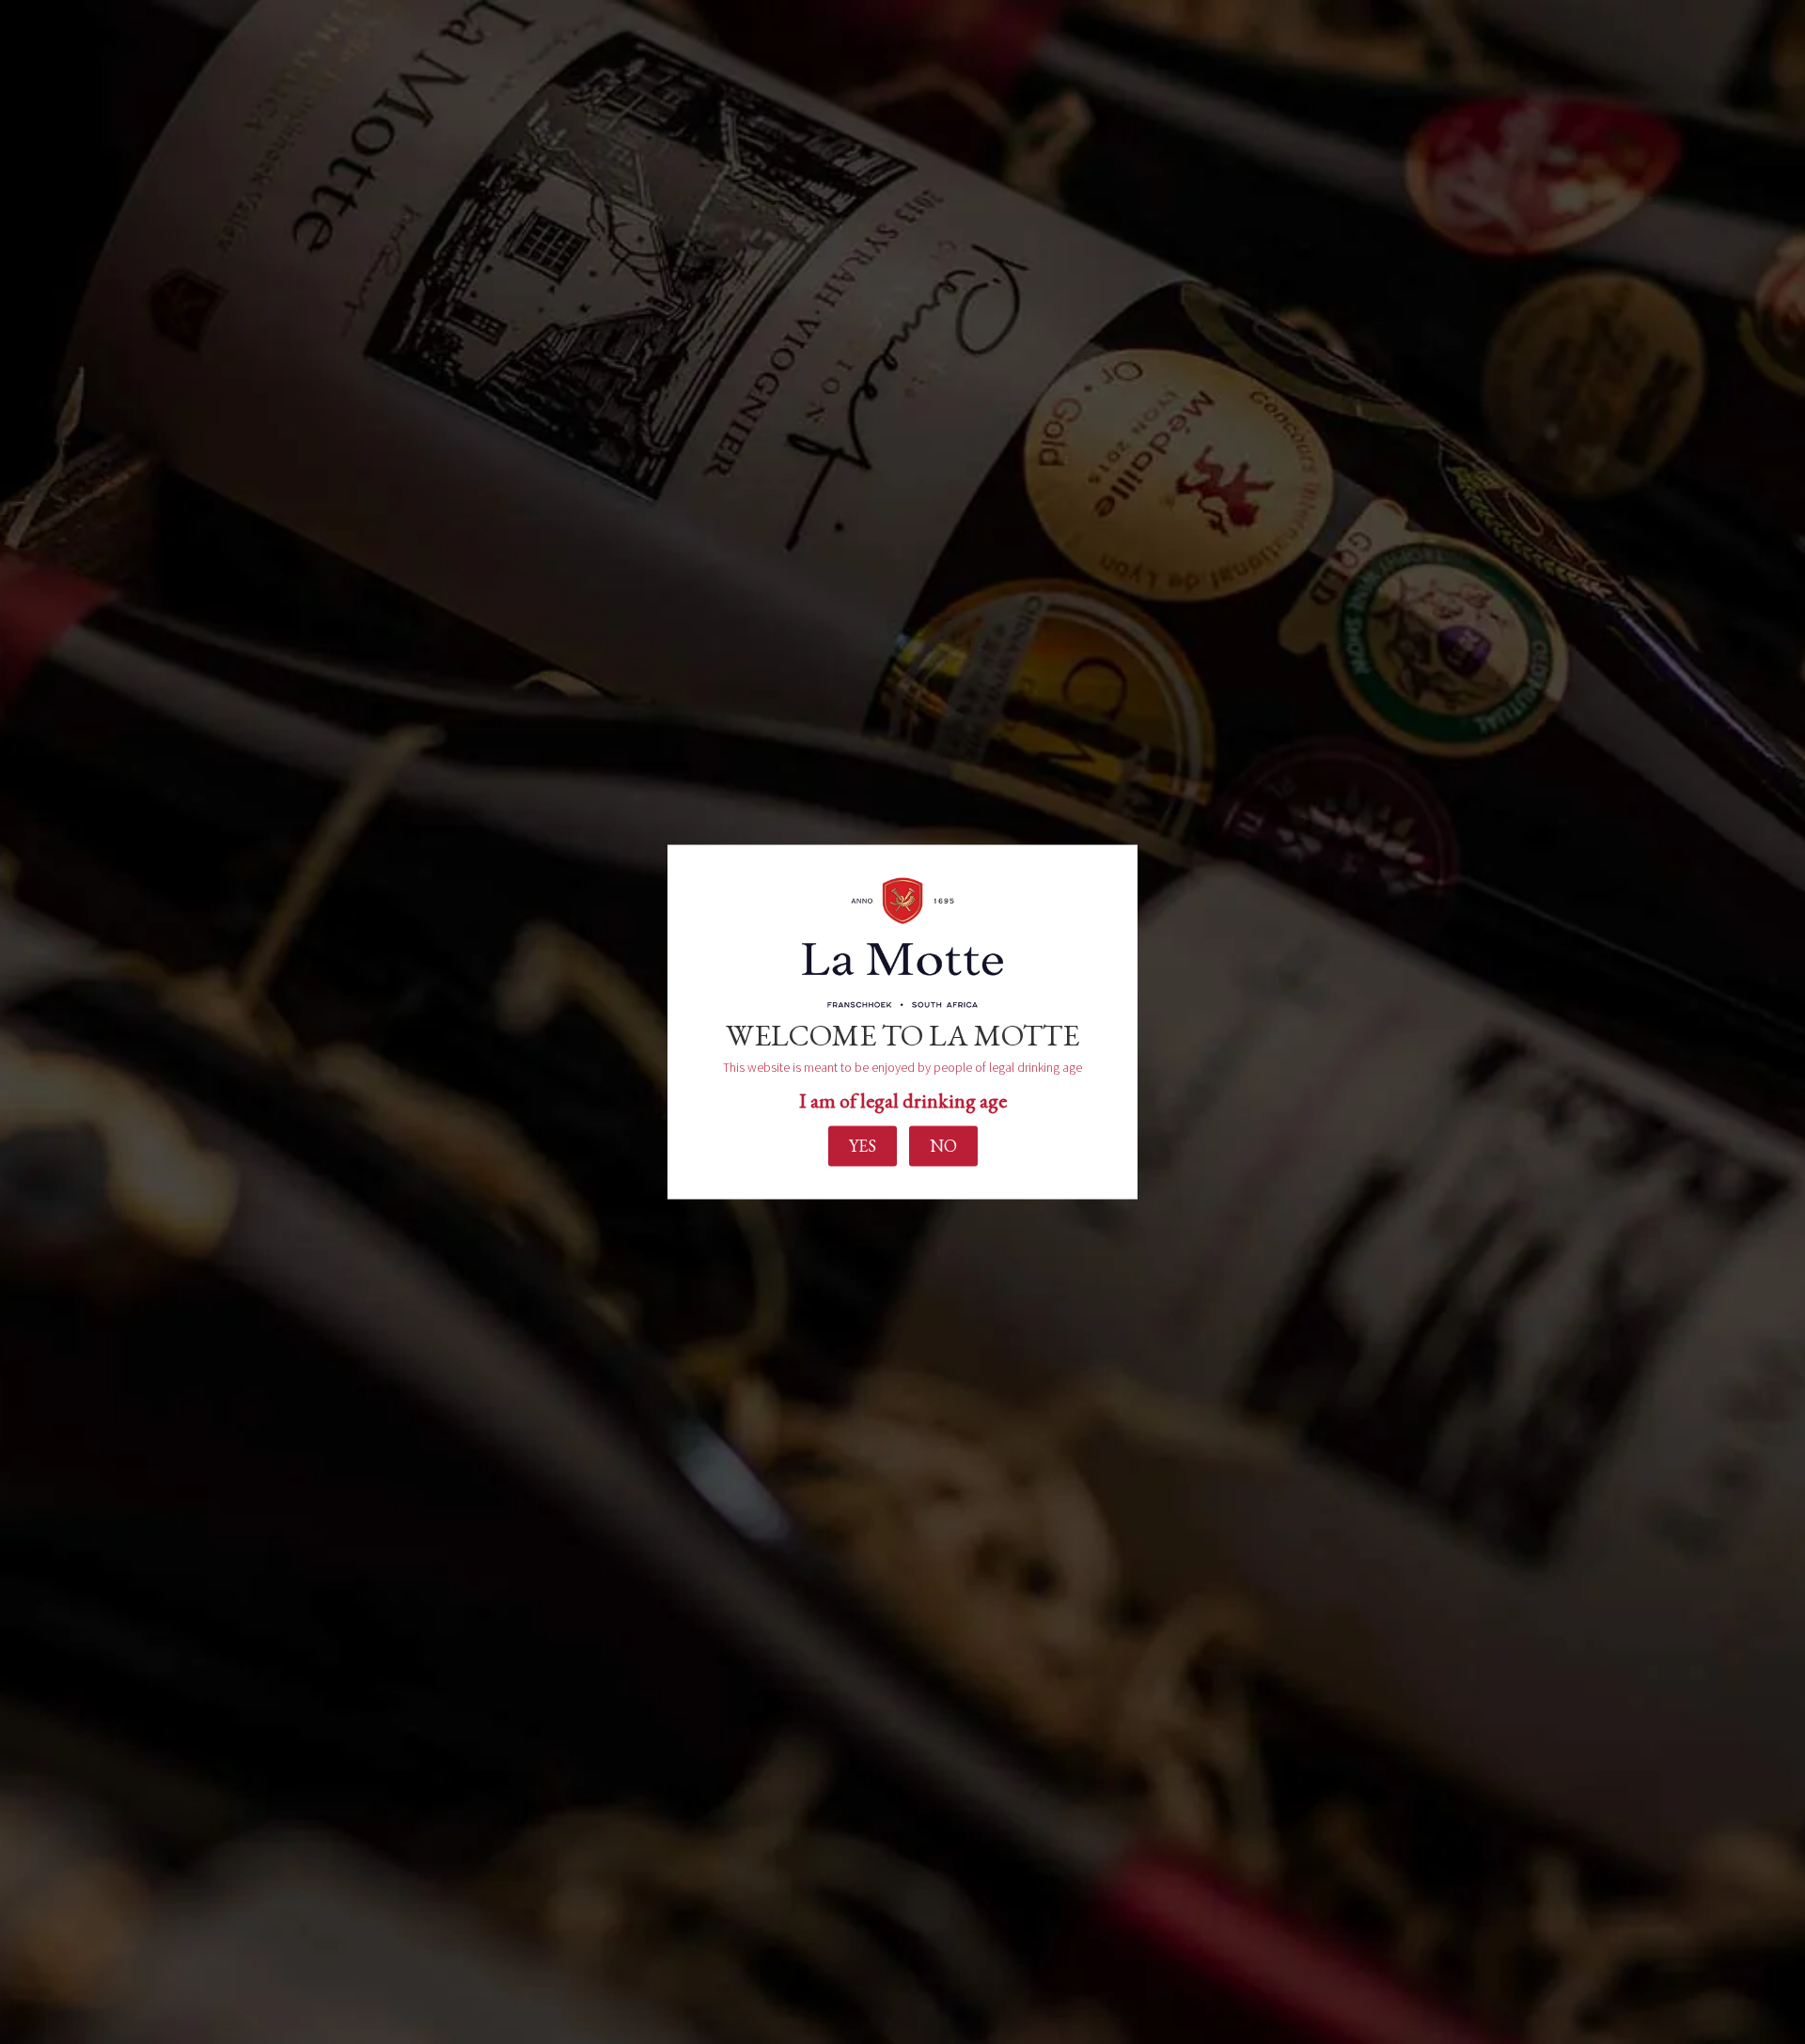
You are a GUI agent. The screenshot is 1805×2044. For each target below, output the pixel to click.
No (943, 1146)
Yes (863, 1146)
